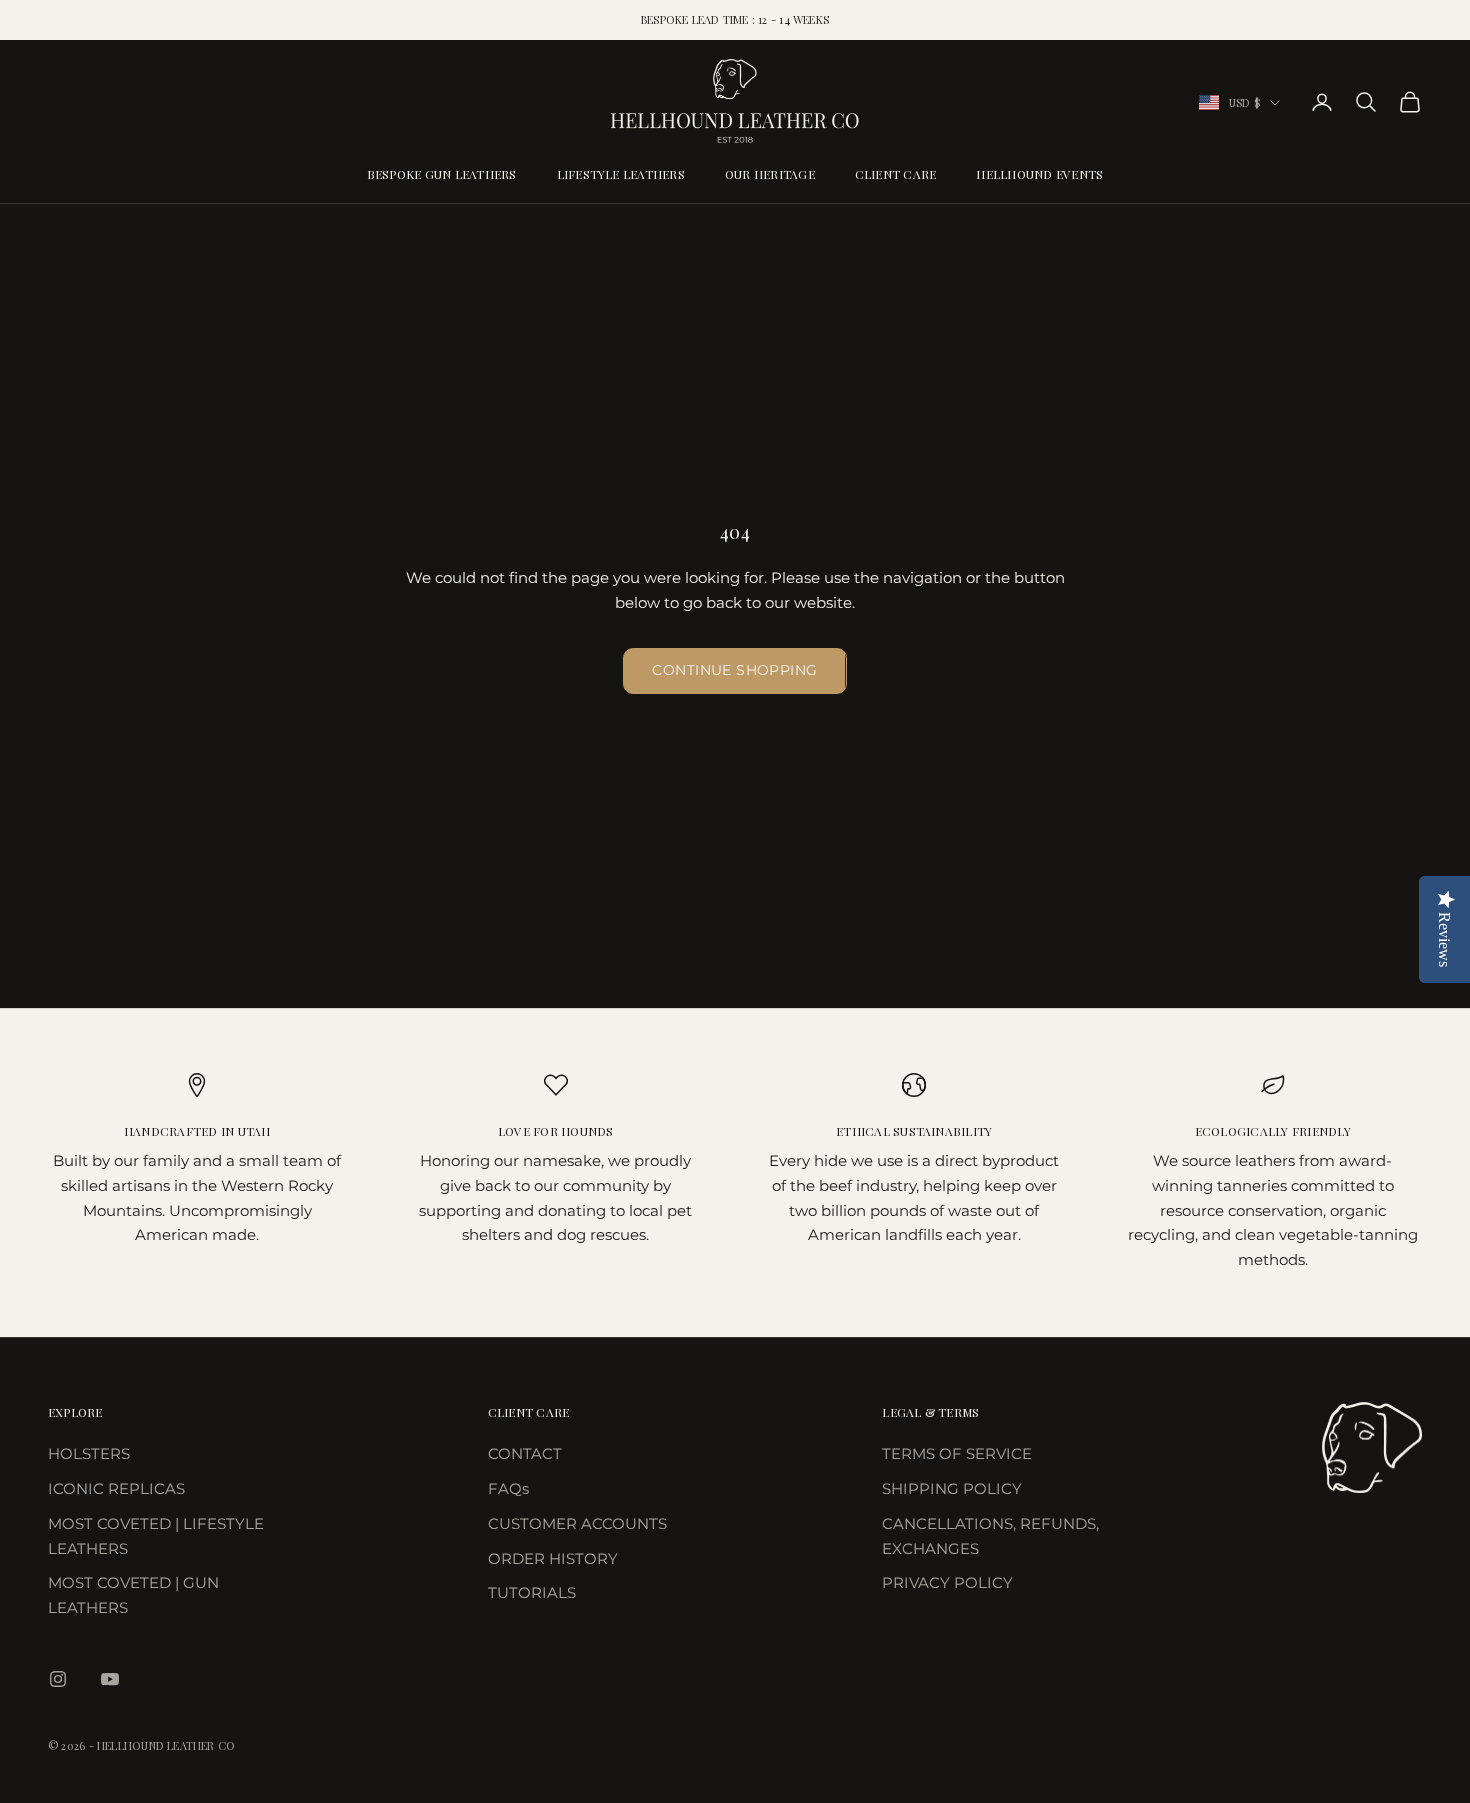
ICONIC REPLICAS (116, 1488)
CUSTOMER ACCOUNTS (577, 1523)
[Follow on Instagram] (58, 1679)
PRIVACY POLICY (947, 1582)
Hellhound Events (1039, 174)
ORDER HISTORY (553, 1558)
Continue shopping (734, 670)
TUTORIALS (532, 1592)
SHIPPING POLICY (952, 1488)
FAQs (508, 1488)
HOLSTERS (89, 1453)
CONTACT (525, 1453)
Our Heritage (770, 174)
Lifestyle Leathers (621, 174)
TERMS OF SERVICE (957, 1453)
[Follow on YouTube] (110, 1679)
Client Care (896, 174)
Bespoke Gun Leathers (442, 174)
